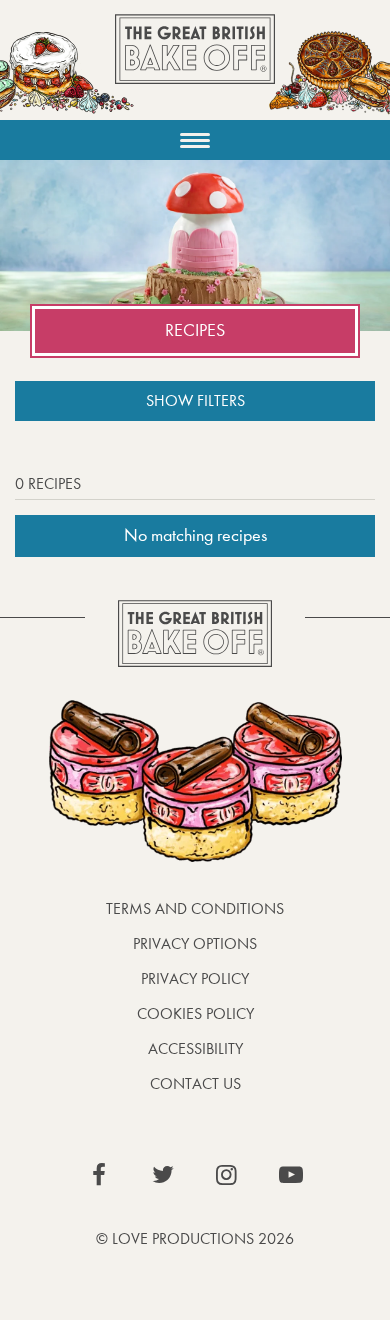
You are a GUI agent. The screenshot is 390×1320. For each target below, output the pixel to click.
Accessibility (195, 1048)
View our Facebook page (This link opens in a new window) (99, 1175)
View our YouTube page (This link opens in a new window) (291, 1175)
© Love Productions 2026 (195, 1238)
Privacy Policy (195, 978)
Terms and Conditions (195, 908)
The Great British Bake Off (195, 66)
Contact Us (195, 1083)
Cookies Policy (195, 1013)
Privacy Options (195, 943)
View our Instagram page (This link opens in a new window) (227, 1175)
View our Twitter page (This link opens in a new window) (163, 1175)
